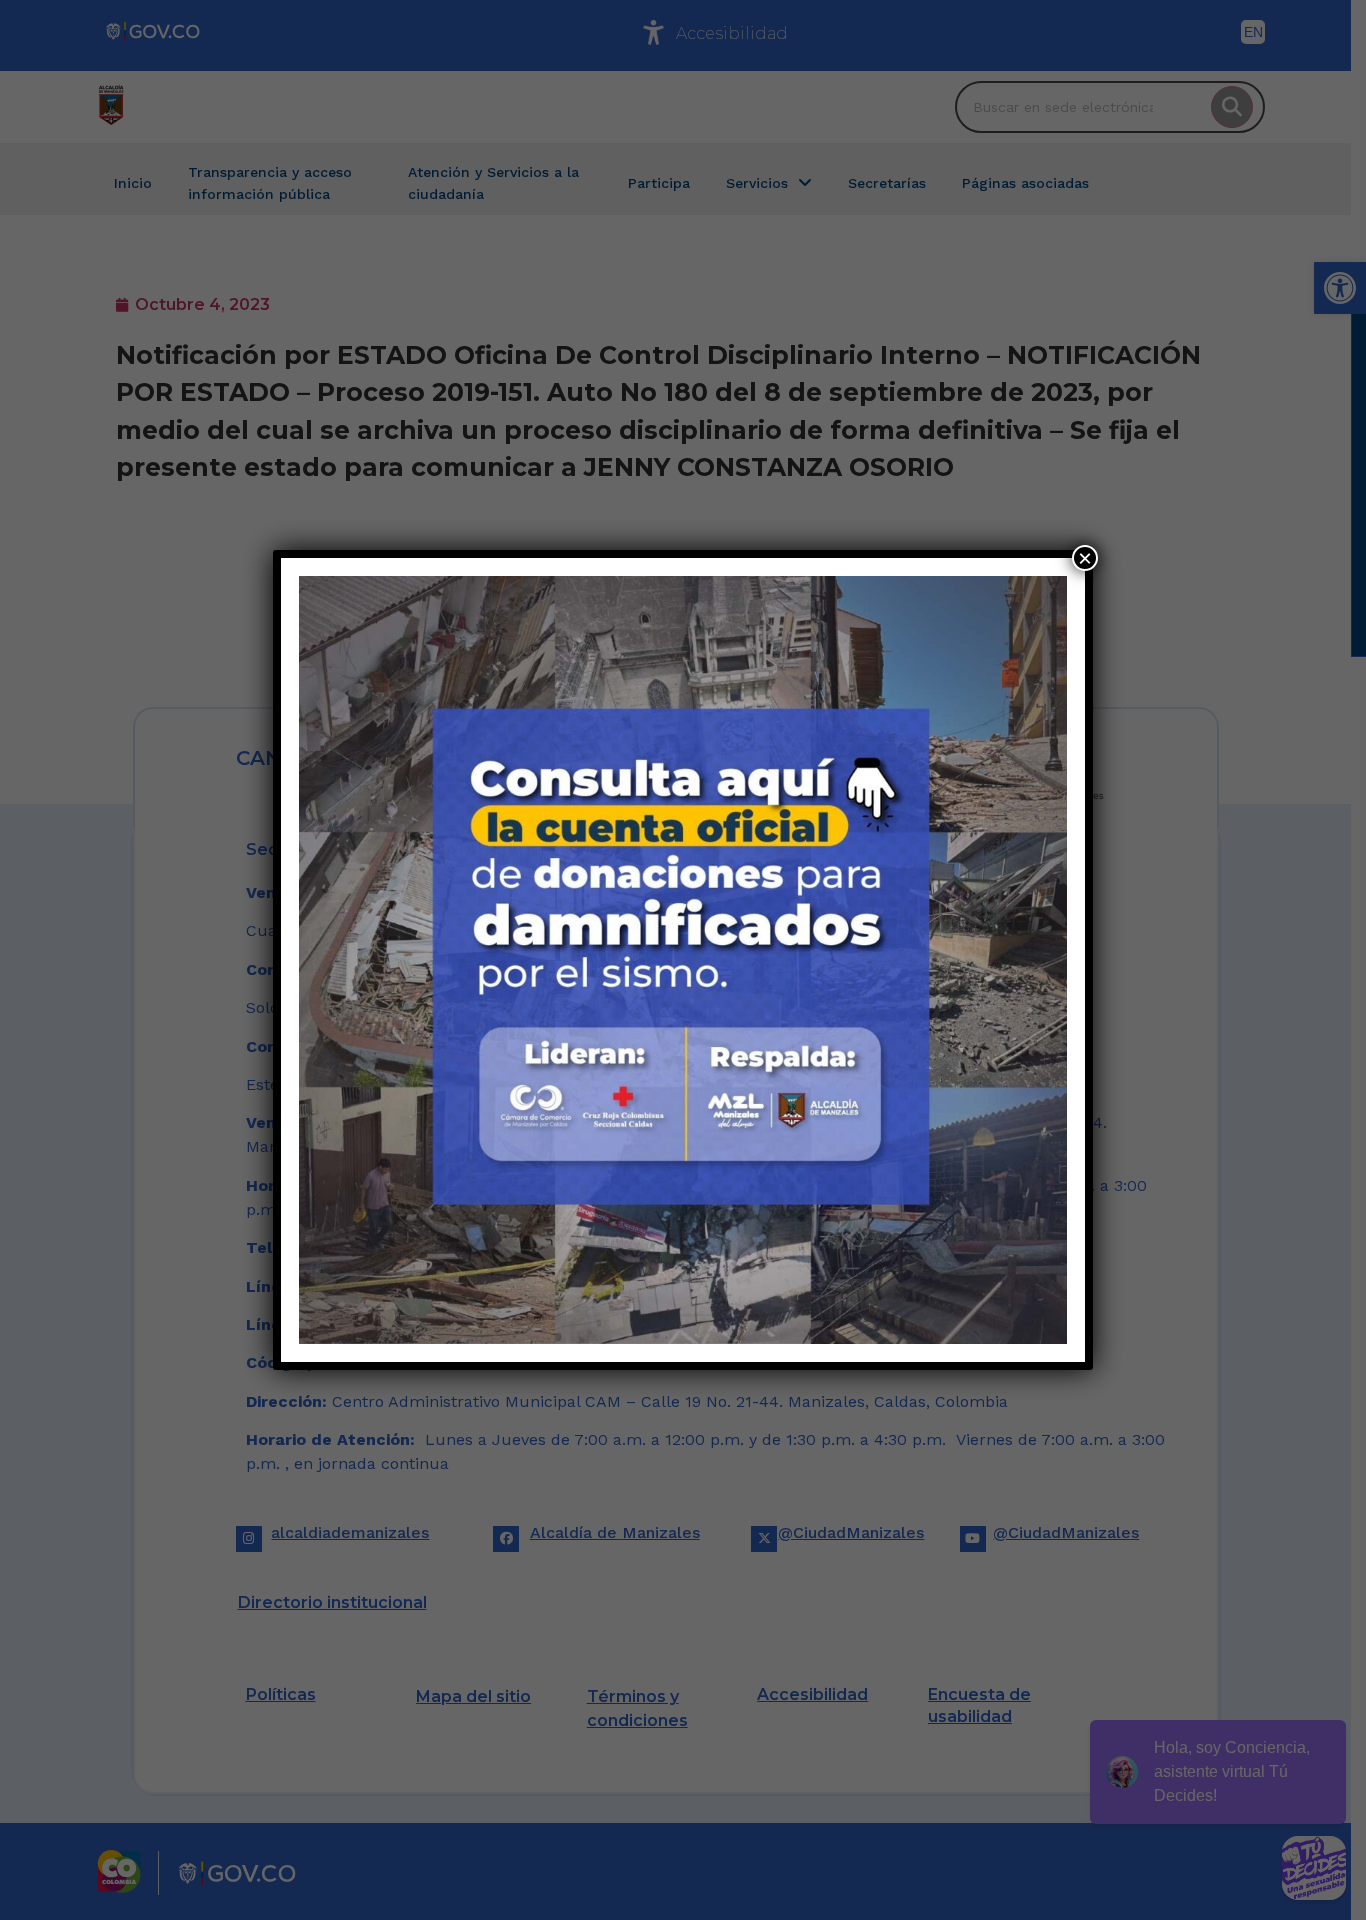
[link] (683, 960)
